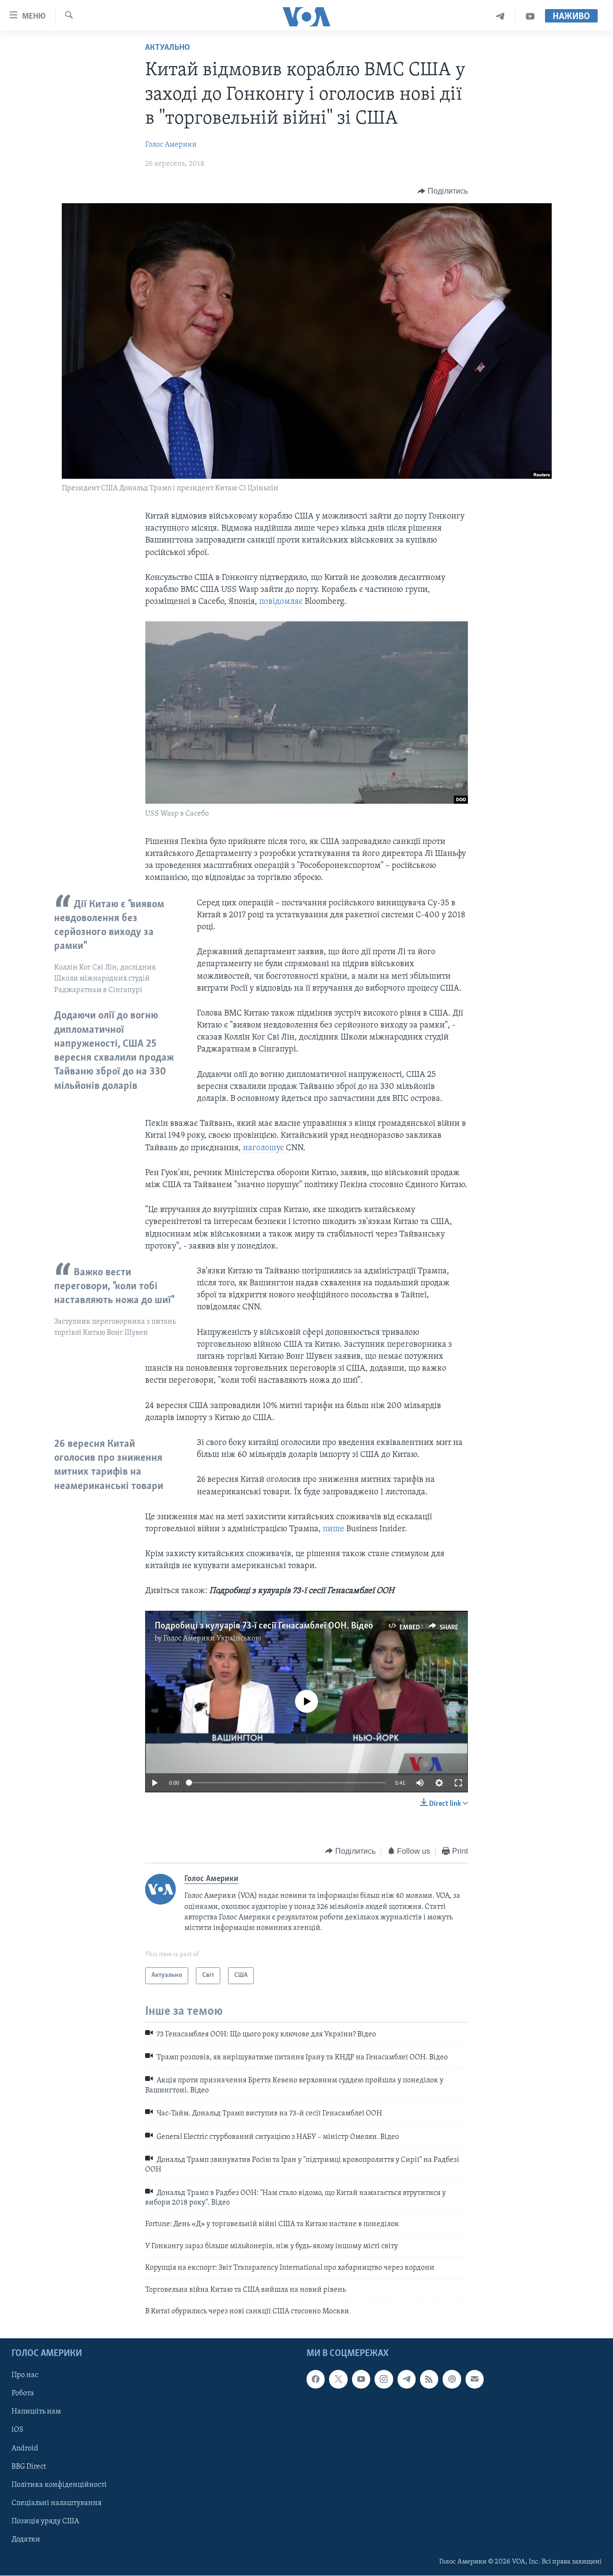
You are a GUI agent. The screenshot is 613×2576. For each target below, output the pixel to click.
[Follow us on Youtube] (361, 2380)
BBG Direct (29, 2467)
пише (335, 1529)
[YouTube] (530, 17)
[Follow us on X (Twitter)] (338, 2380)
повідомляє (282, 602)
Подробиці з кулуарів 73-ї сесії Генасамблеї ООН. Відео (264, 1626)
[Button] (443, 191)
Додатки (26, 2540)
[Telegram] (500, 17)
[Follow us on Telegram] (407, 2380)
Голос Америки (171, 145)
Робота (23, 2394)
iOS (17, 2430)
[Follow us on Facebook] (316, 2380)
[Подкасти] (452, 2380)
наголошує (264, 1148)
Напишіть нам (36, 2412)
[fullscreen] (458, 1783)
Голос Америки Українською (212, 1639)
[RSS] (429, 2380)
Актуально (168, 48)
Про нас (25, 2376)
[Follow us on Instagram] (384, 2380)
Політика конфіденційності (59, 2485)
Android (25, 2449)
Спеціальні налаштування (57, 2503)
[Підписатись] (475, 2380)
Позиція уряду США (45, 2521)
